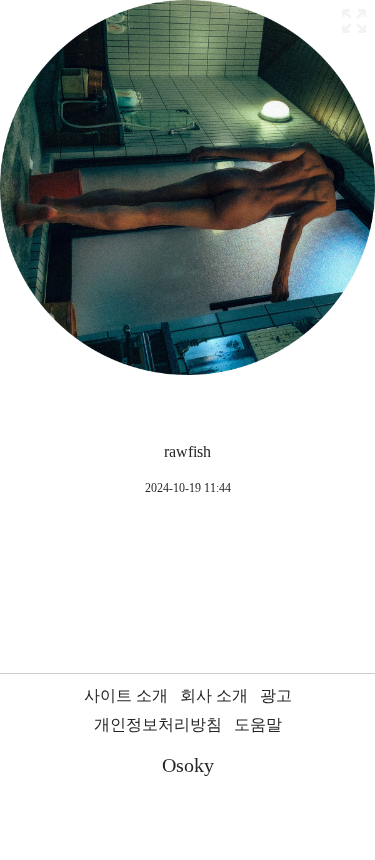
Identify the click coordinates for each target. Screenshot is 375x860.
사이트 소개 (126, 695)
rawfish (187, 451)
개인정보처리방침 (158, 724)
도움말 (258, 724)
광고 (276, 695)
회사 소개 (214, 695)
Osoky (188, 765)
